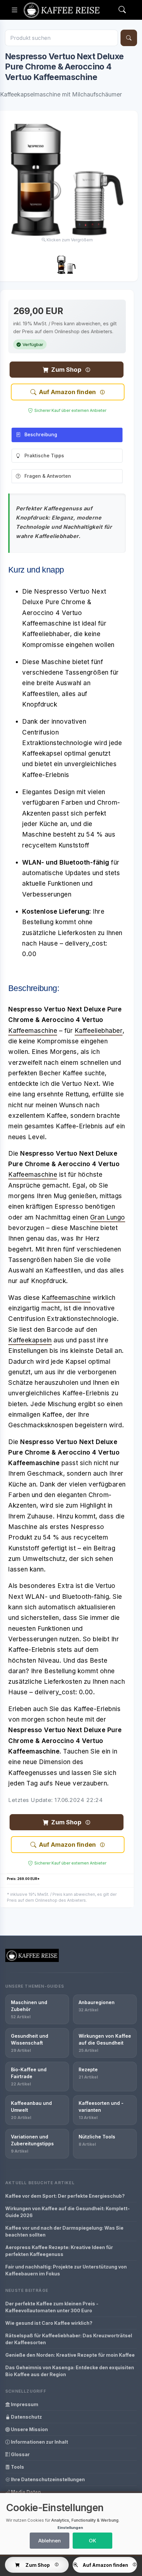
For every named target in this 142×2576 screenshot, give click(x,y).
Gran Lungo (108, 1217)
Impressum (24, 2404)
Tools (17, 2467)
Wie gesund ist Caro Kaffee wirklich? (49, 2323)
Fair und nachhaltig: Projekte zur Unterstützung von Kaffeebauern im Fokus (66, 2270)
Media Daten (25, 2492)
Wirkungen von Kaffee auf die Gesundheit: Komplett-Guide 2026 (68, 2212)
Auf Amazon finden (67, 392)
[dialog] (71, 2524)
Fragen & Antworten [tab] (48, 476)
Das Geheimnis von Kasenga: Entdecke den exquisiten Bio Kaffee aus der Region (70, 2371)
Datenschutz (26, 2417)
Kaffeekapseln (30, 1340)
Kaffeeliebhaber (99, 1031)
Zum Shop (66, 370)
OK (92, 2541)
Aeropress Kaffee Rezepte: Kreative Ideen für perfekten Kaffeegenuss (59, 2251)
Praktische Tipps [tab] (44, 456)
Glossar (20, 2454)
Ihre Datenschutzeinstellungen (47, 2479)
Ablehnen (50, 2541)
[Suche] (129, 38)
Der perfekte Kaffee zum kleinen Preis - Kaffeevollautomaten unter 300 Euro (52, 2307)
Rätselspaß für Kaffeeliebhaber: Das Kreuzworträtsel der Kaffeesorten (69, 2339)
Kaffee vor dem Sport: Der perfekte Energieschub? (65, 2196)
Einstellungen (70, 2528)
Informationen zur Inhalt (39, 2442)
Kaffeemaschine (33, 1031)
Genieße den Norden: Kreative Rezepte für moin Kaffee (70, 2355)
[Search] (122, 10)
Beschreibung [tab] (41, 434)
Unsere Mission (29, 2429)
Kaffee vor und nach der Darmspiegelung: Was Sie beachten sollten (64, 2231)
